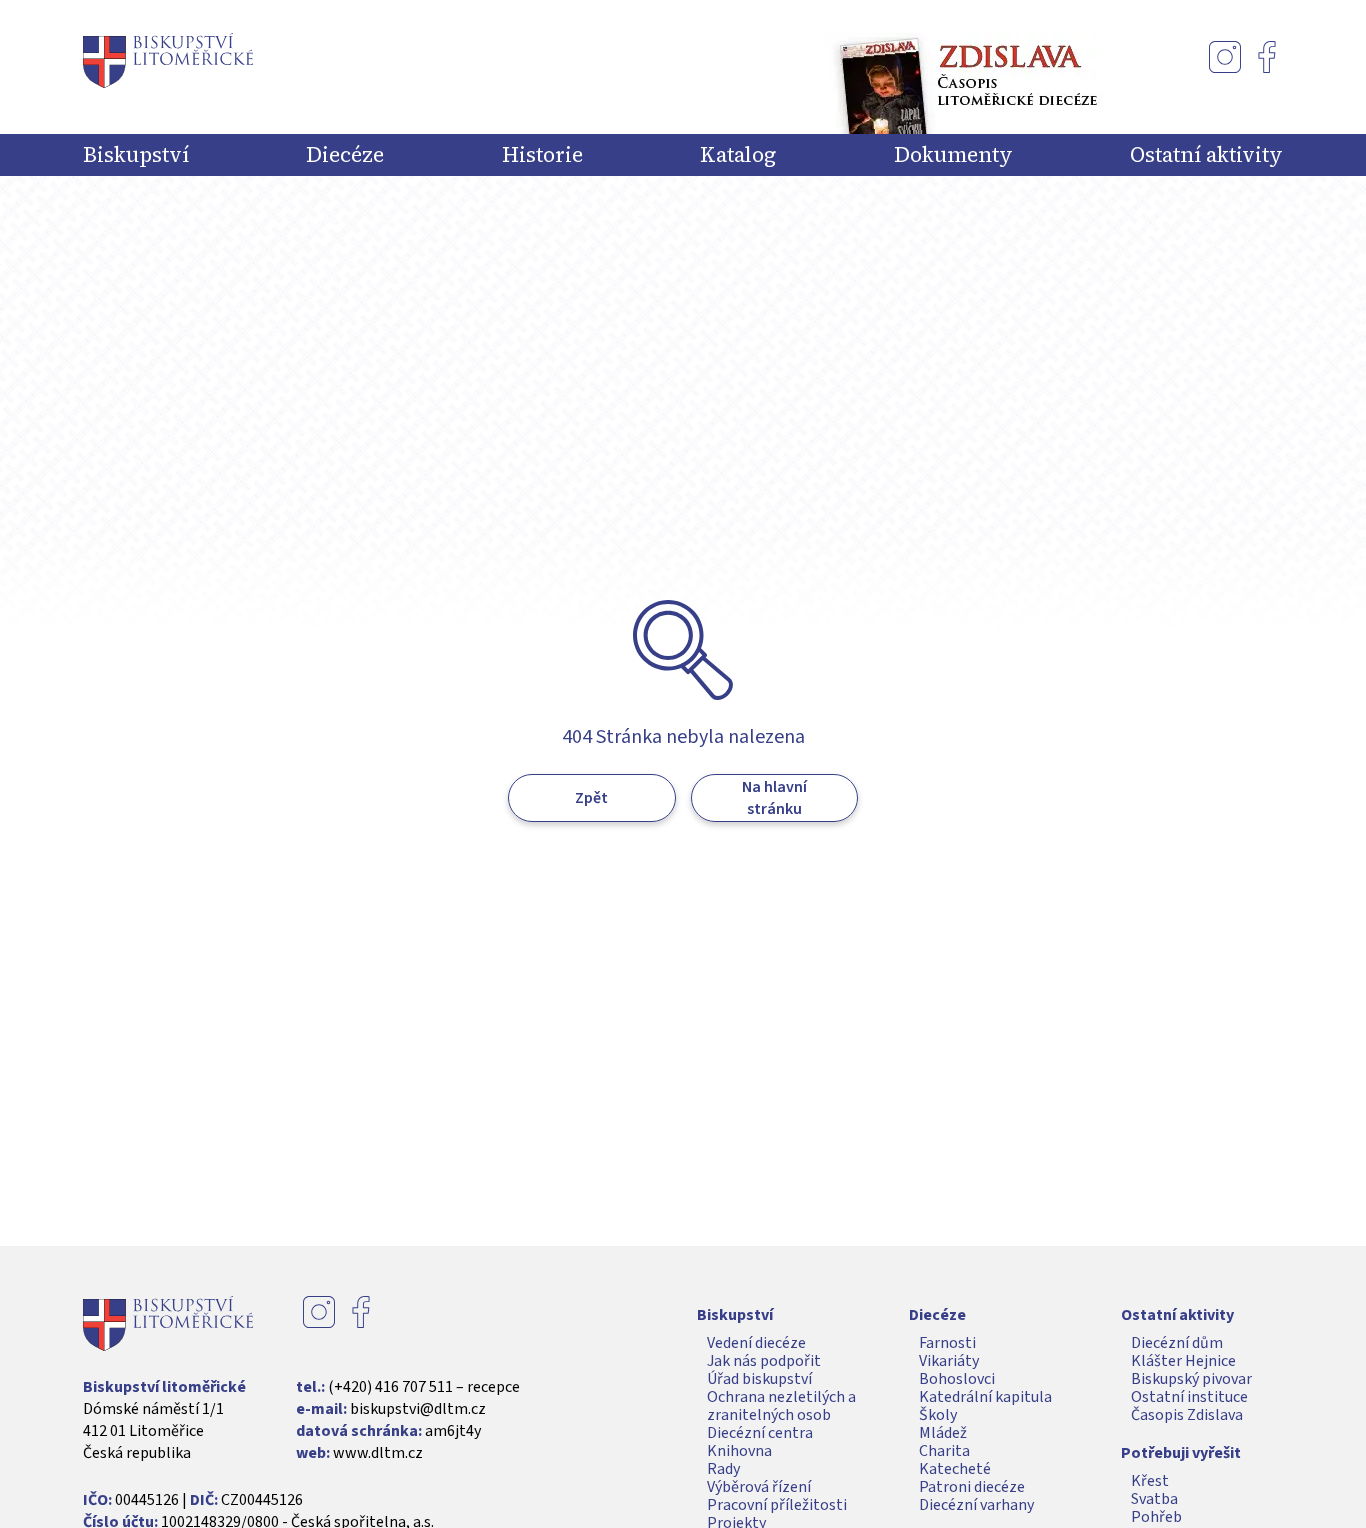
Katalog (738, 155)
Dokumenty (953, 155)
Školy (938, 1415)
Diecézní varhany (976, 1505)
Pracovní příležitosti (777, 1505)
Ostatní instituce (1189, 1397)
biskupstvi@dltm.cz (418, 1409)
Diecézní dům (1177, 1343)
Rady (723, 1469)
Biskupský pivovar (1191, 1379)
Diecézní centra (760, 1433)
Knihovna (739, 1451)
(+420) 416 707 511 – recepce (424, 1387)
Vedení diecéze (756, 1343)
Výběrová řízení (759, 1487)
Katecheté (955, 1469)
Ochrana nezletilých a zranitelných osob (781, 1406)
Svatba (1154, 1499)
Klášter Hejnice (1183, 1361)
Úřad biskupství (759, 1379)
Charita (944, 1451)
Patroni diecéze (972, 1487)
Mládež (943, 1433)
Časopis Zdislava (1187, 1415)
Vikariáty (949, 1361)
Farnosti (947, 1343)
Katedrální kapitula (985, 1397)
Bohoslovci (957, 1379)
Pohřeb (1156, 1517)
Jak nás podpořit (764, 1361)
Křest (1150, 1481)
